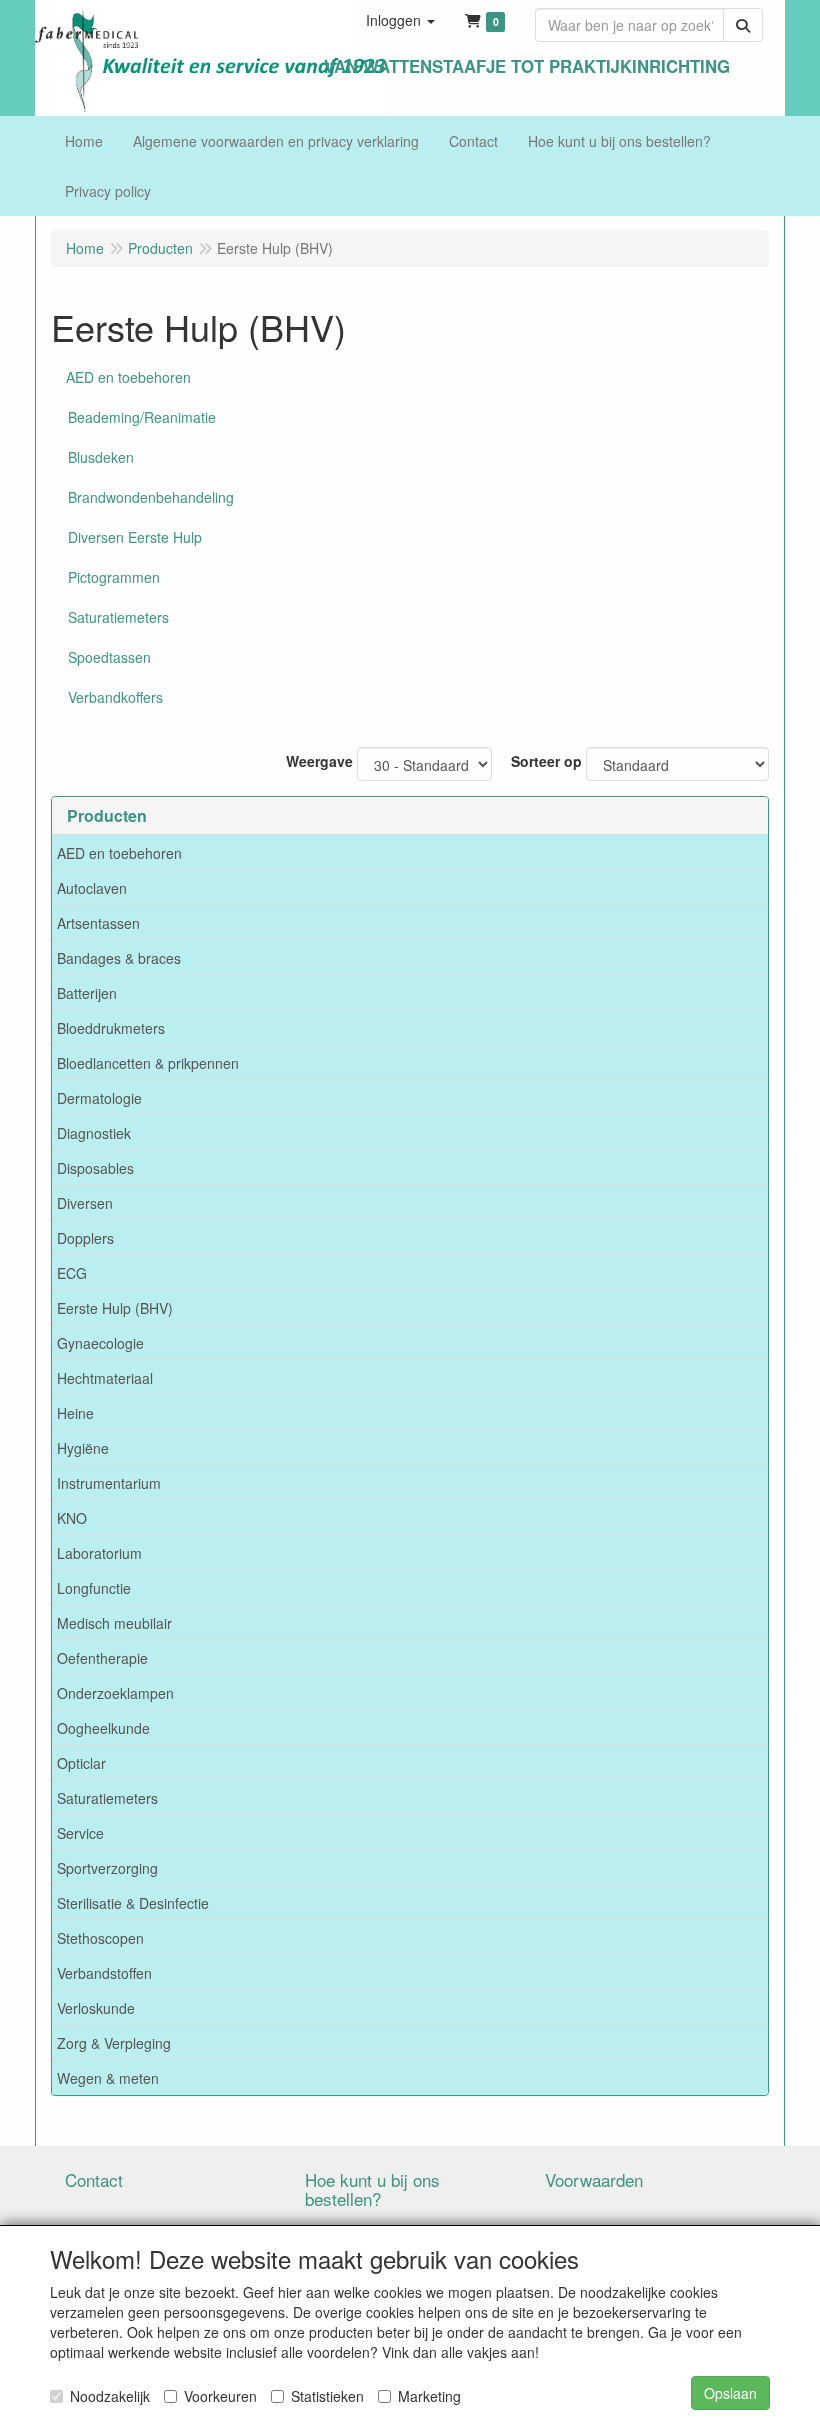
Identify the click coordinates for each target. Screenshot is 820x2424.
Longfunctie (94, 1588)
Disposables (95, 1168)
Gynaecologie (100, 1343)
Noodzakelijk (110, 2396)
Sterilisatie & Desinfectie (133, 1903)
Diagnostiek (94, 1133)
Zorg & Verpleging (114, 2043)
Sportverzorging (107, 1868)
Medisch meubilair (114, 1623)
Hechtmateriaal (105, 1378)
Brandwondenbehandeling (151, 497)
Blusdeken (101, 457)
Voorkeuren (220, 2396)
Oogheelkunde (103, 1728)
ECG (72, 1273)
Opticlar (81, 1763)
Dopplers (85, 1238)
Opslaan (730, 2393)
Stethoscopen (100, 1938)
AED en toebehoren (119, 853)
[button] (400, 20)
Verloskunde (96, 2008)
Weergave (319, 761)
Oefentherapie (102, 1658)
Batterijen (87, 993)
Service (80, 1833)
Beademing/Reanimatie (142, 417)
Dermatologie (99, 1098)
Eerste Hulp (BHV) (115, 1308)
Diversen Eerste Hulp (135, 537)
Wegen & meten (108, 2078)
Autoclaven (92, 888)
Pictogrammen (114, 577)
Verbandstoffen (104, 1973)
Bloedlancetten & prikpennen (148, 1063)
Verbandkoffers (115, 697)
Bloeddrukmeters (111, 1028)
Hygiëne (83, 1448)
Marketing (429, 2396)
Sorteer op (546, 761)
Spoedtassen (109, 657)
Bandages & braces (119, 958)
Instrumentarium (109, 1483)
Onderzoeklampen (115, 1693)
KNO (72, 1518)
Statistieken (327, 2396)
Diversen (85, 1203)
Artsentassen (98, 923)
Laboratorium (99, 1553)
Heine (75, 1413)
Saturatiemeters (107, 1798)
